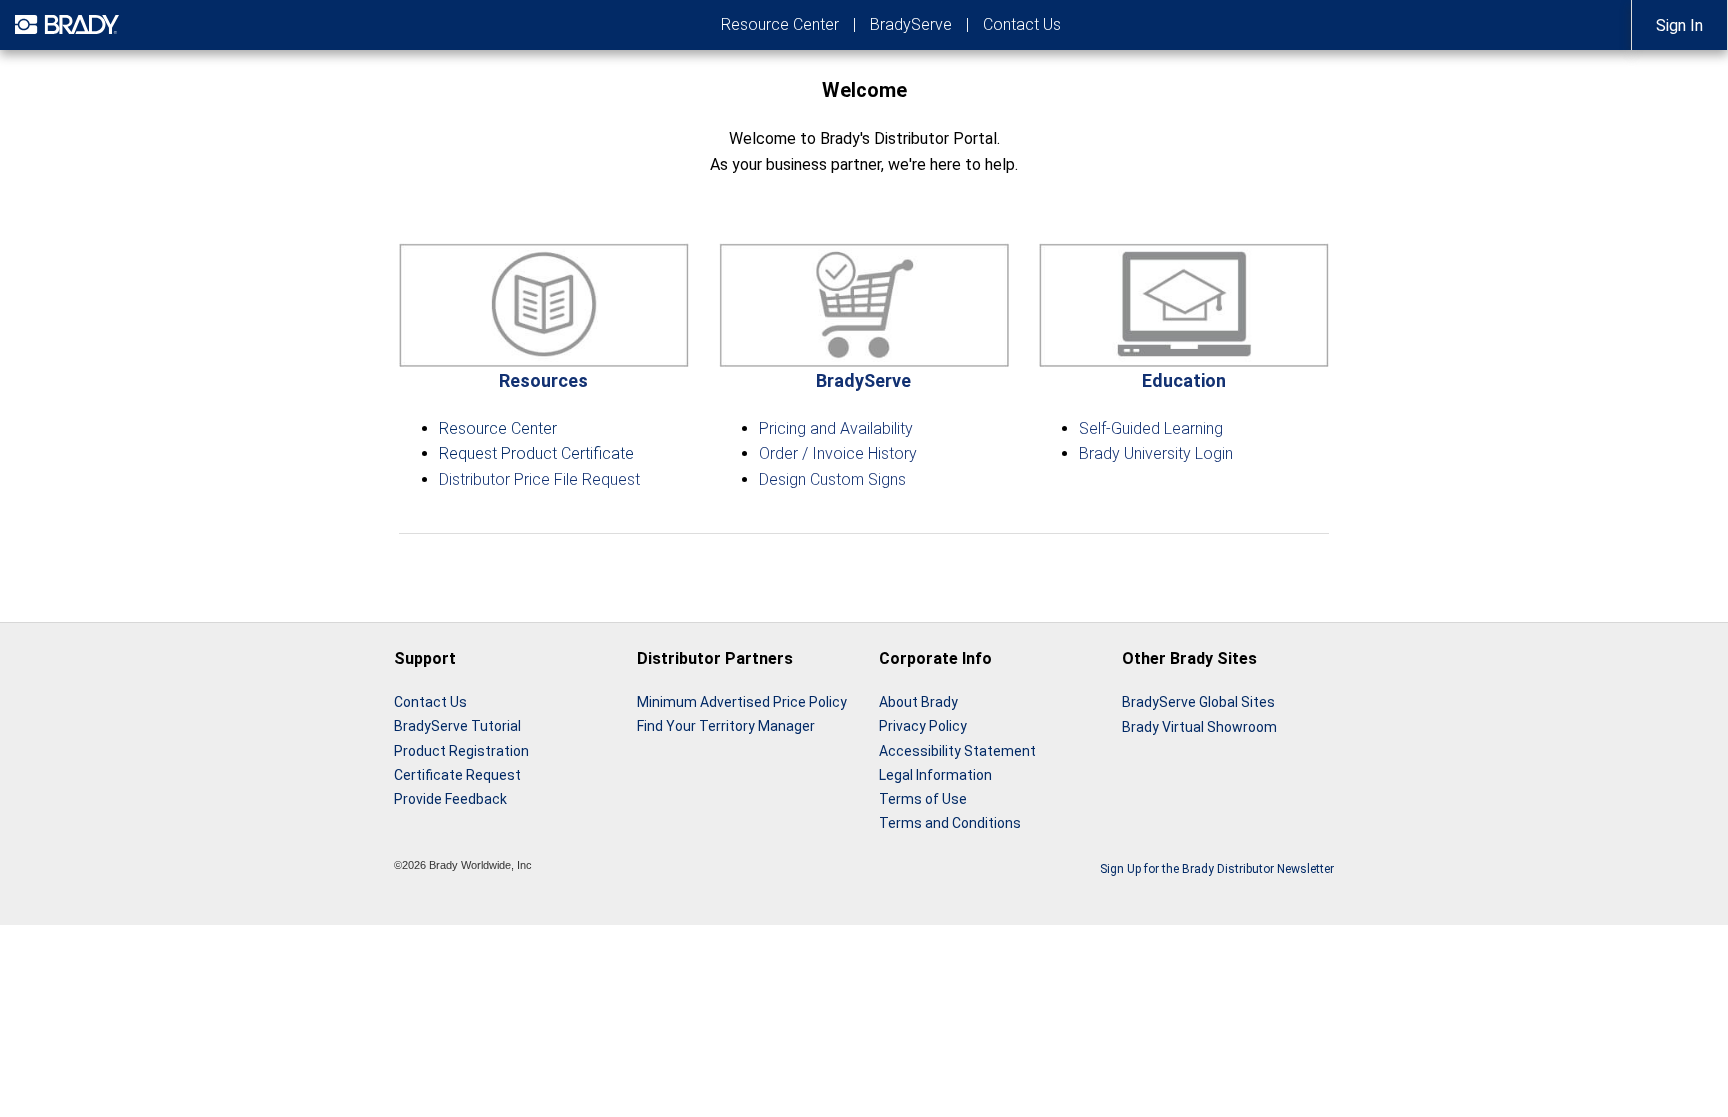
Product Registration (461, 751)
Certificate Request (457, 775)
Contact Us (1022, 24)
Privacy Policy (923, 726)
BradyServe (911, 24)
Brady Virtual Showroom (1199, 727)
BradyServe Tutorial (457, 726)
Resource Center (780, 24)
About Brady (918, 702)
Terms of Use (923, 799)
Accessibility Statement (957, 751)
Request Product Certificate (536, 453)
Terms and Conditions (950, 823)
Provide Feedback (450, 799)
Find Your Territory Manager (726, 726)
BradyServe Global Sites (1198, 702)
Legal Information (935, 775)
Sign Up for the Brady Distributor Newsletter (1217, 869)
